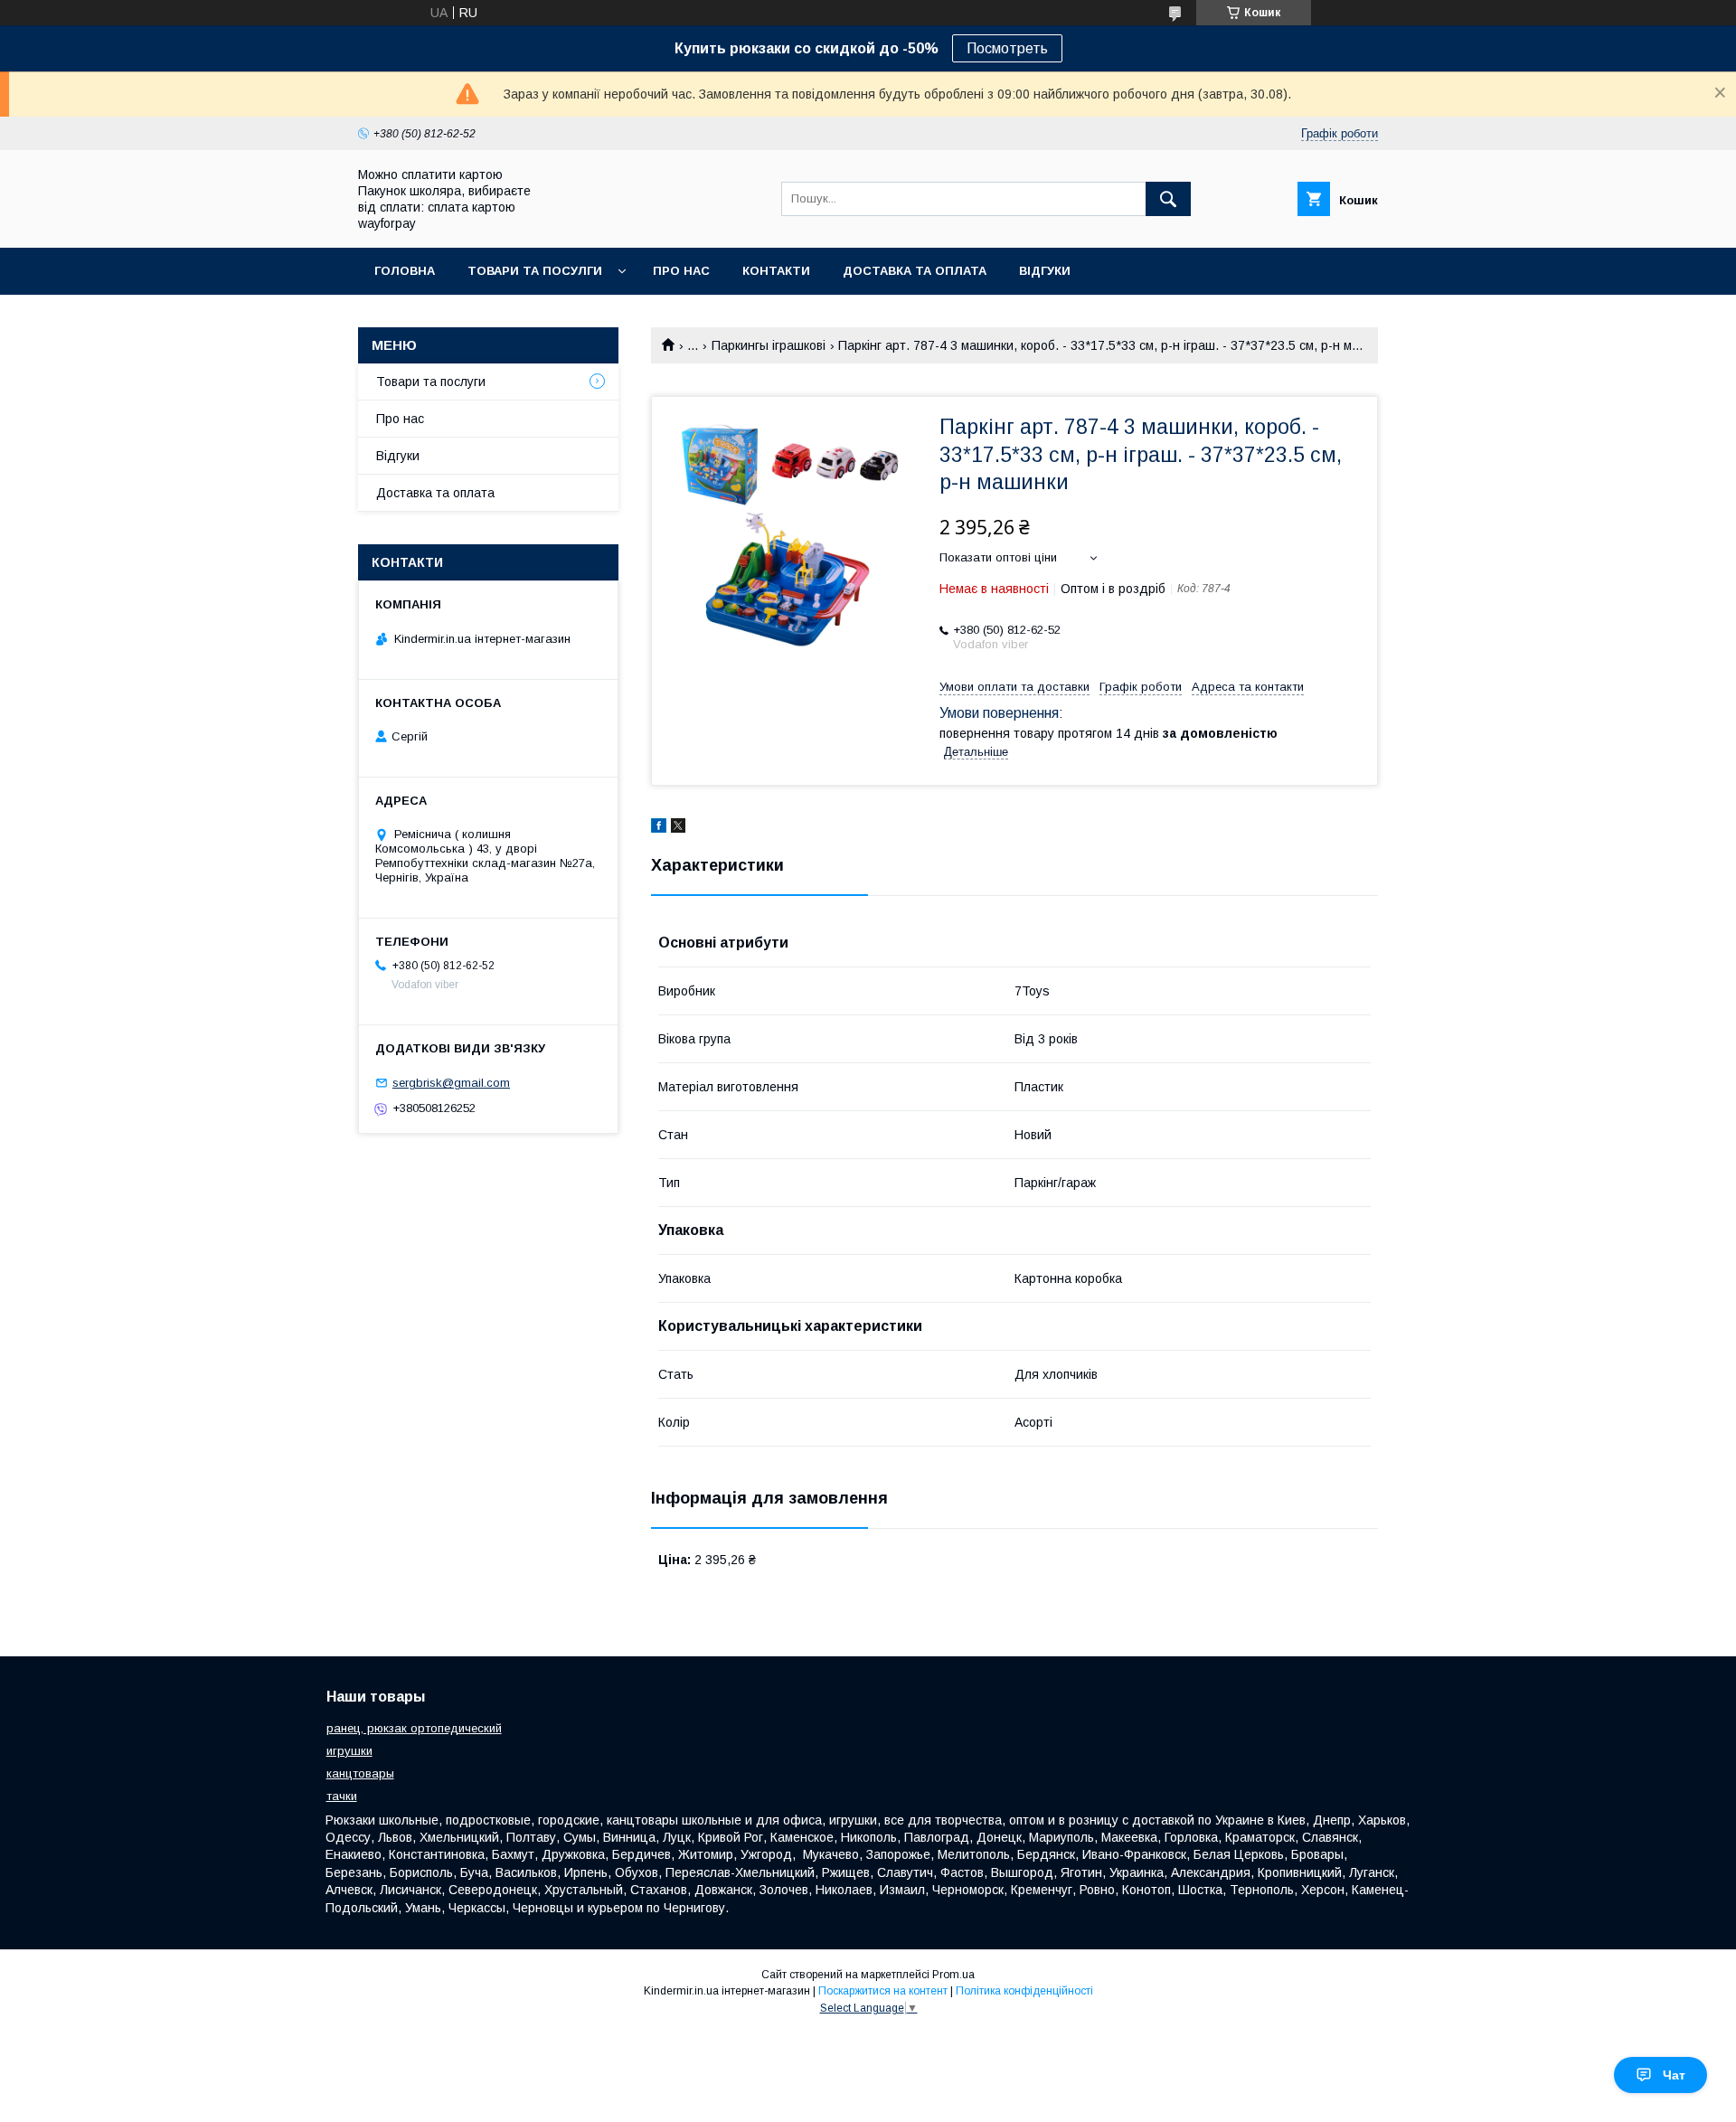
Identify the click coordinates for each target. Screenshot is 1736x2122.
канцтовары (360, 1773)
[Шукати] (1168, 199)
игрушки (349, 1751)
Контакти (776, 271)
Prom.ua (953, 1975)
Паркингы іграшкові (769, 345)
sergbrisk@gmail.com (451, 1083)
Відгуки (1045, 271)
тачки (342, 1796)
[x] (678, 828)
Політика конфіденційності (1024, 1991)
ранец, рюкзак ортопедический (414, 1728)
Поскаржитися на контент (883, 1991)
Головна (405, 271)
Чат (1674, 2075)
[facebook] (659, 828)
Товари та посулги (535, 271)
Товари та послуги (431, 382)
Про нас (681, 271)
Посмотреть (1007, 48)
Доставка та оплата (915, 271)
